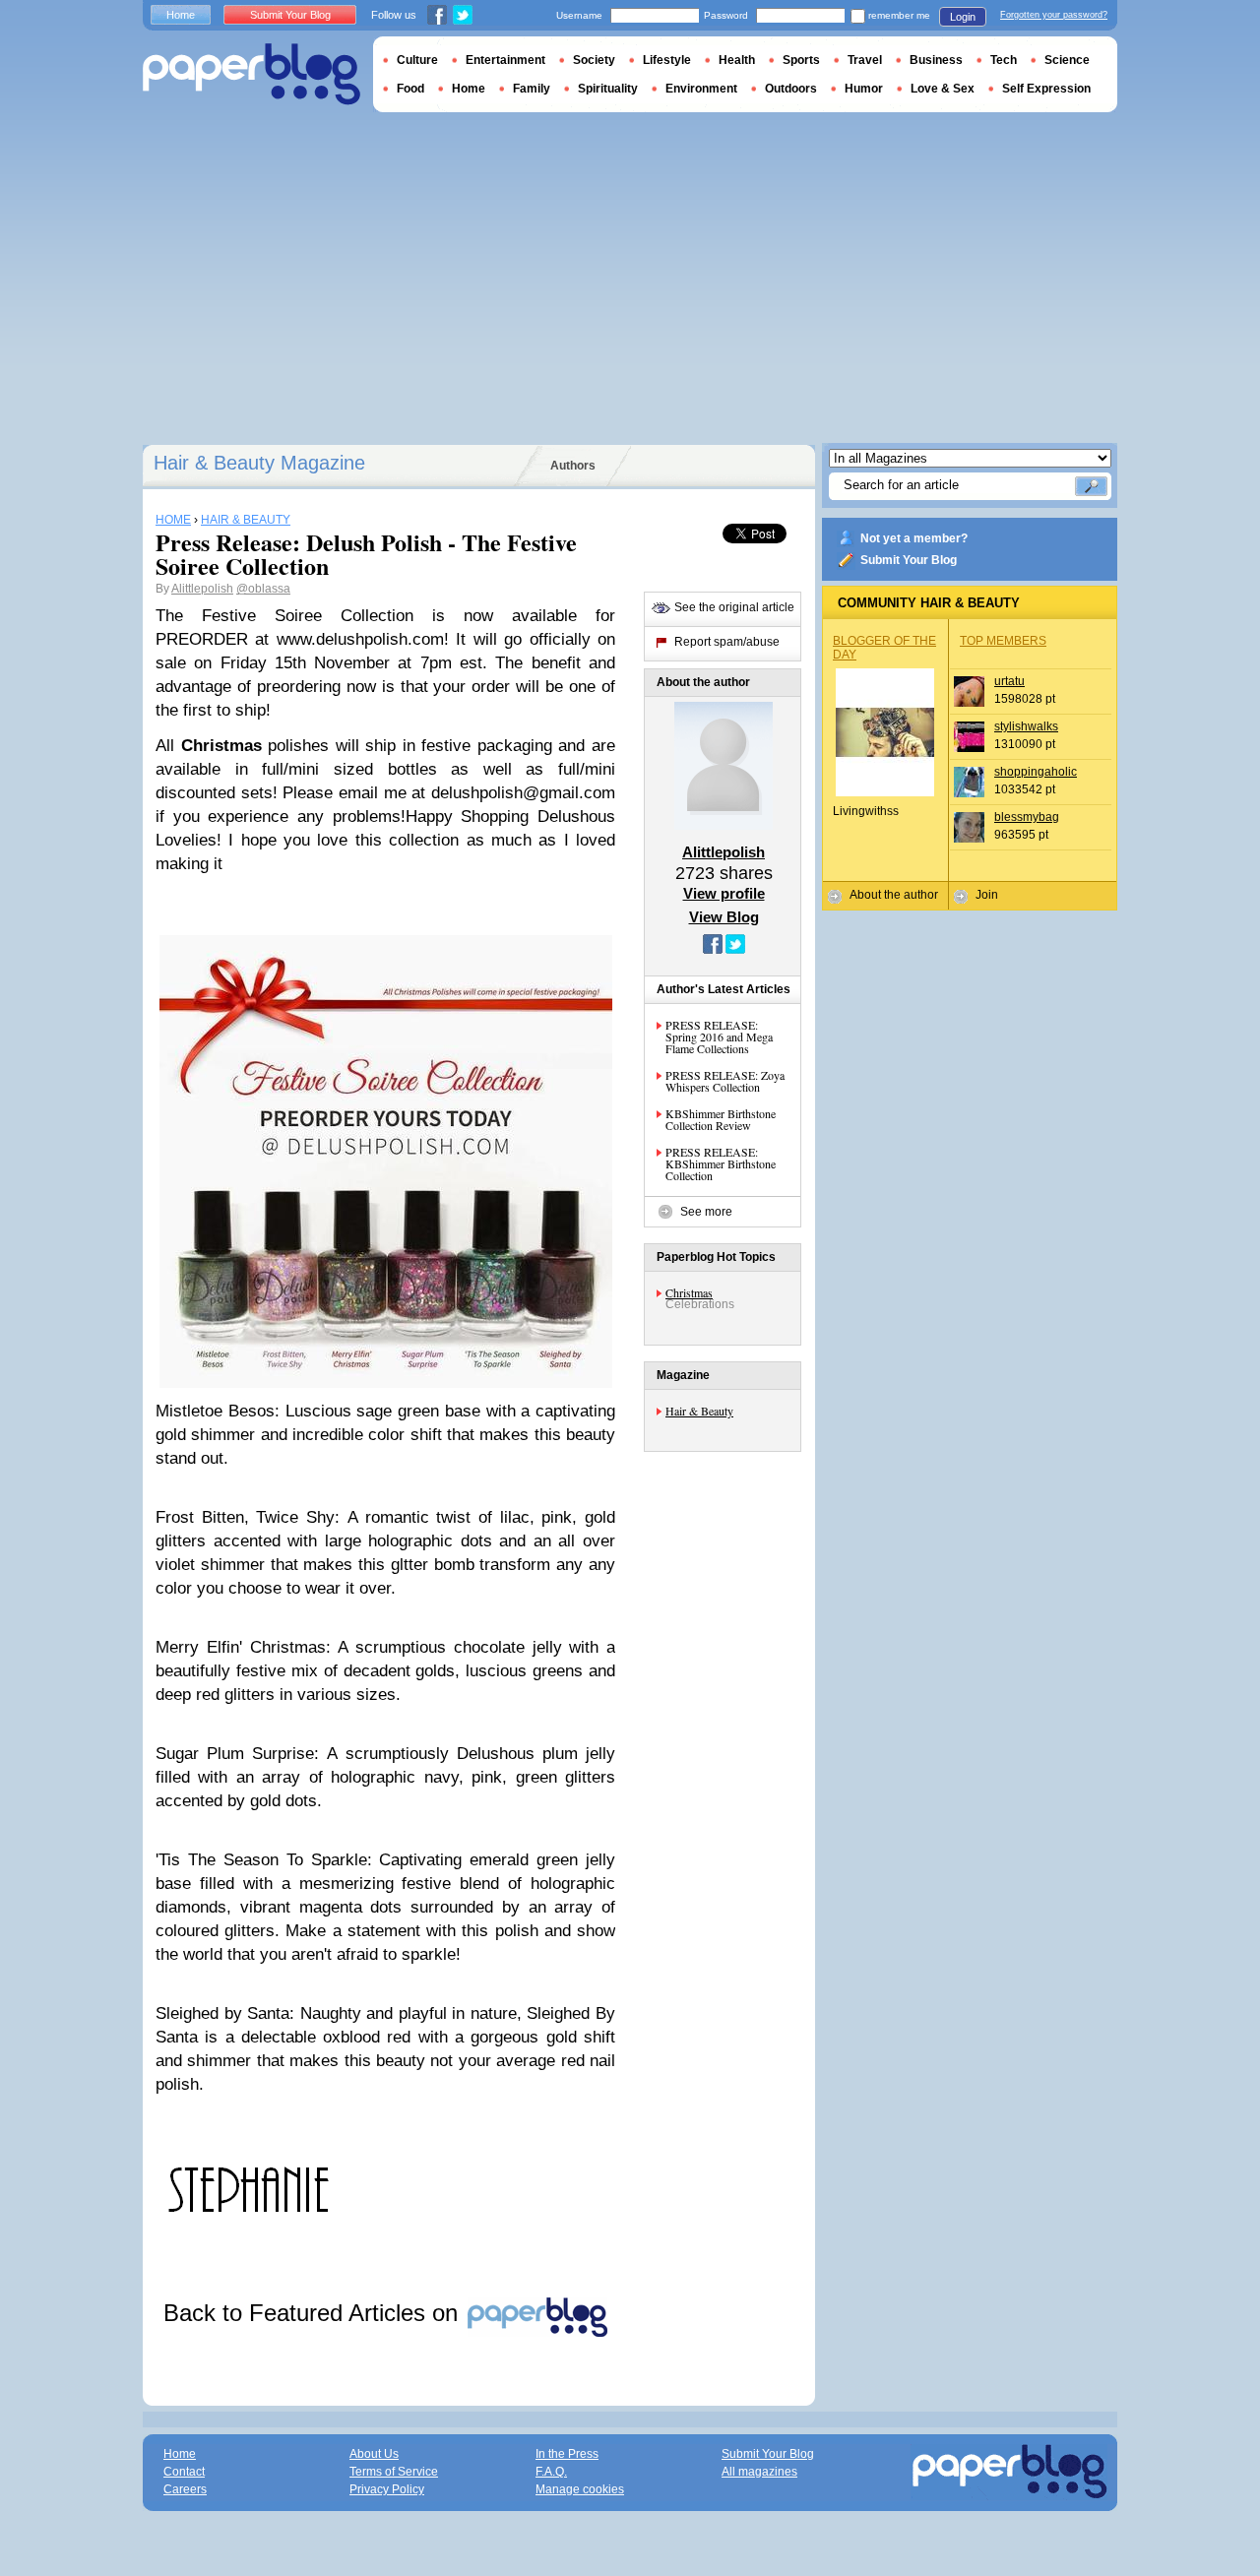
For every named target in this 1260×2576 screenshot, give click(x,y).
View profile (724, 893)
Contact (184, 2472)
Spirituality (608, 89)
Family (532, 89)
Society (594, 60)
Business (936, 60)
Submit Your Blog (909, 560)
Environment (701, 89)
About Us (374, 2454)
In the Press (567, 2454)
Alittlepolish (202, 589)
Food (410, 89)
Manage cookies (580, 2489)
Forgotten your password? (1054, 15)
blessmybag (1027, 817)
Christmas (689, 1292)
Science (1067, 60)
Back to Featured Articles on (314, 2313)
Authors (573, 466)
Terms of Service (394, 2472)
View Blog (724, 917)
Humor (864, 89)
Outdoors (791, 89)
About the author (894, 895)
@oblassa (263, 589)
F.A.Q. (551, 2472)
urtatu (1009, 681)
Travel (865, 60)
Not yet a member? (914, 538)
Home (181, 15)
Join (987, 895)
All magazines (759, 2472)
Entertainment (505, 60)
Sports (801, 60)
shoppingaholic (1036, 772)
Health (737, 60)
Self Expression (1046, 89)
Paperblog (252, 74)
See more (706, 1212)
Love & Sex (943, 89)
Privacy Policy (387, 2489)
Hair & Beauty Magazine (259, 463)
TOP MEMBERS (1003, 641)
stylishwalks (1026, 726)
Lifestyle (667, 60)
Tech (1004, 60)
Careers (185, 2489)
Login (963, 17)
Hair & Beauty (699, 1411)
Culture (417, 60)
